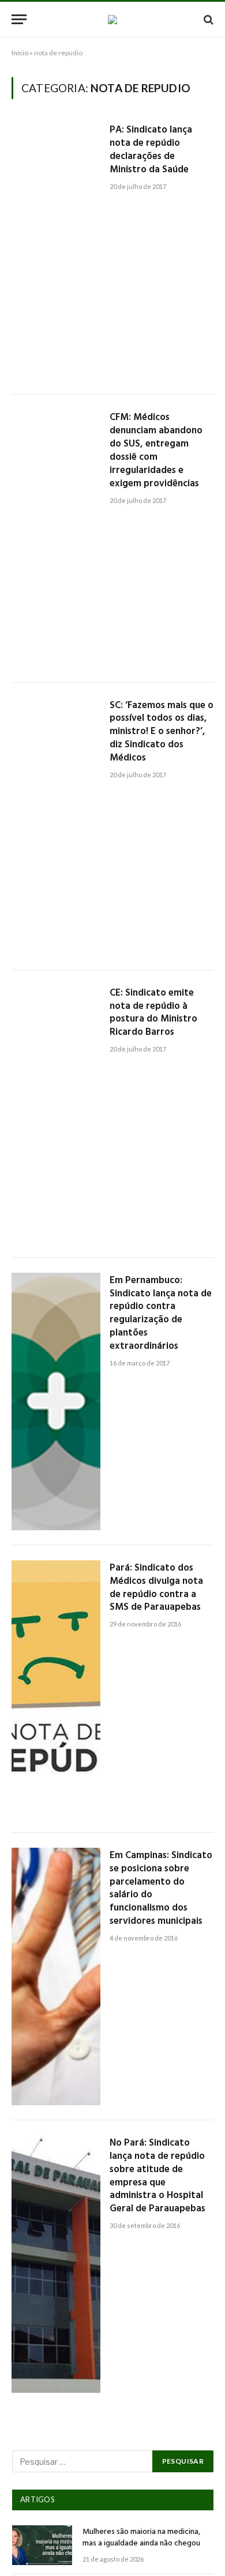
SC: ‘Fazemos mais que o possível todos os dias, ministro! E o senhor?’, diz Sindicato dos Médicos (162, 732)
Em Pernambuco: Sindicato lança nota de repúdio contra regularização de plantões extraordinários (161, 1313)
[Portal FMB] (112, 20)
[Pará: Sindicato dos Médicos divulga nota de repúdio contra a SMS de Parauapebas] (56, 1689)
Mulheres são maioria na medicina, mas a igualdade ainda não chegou (141, 2538)
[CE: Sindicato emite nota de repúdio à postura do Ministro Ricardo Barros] (56, 1114)
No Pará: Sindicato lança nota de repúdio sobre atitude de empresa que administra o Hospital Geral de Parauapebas (157, 2176)
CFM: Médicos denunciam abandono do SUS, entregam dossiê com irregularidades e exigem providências (156, 450)
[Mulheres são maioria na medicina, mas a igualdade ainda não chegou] (42, 2545)
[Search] (207, 19)
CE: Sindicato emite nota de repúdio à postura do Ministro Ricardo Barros (153, 1013)
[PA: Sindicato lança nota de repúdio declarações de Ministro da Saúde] (56, 251)
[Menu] (19, 19)
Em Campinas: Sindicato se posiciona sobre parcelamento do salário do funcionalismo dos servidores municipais (161, 1888)
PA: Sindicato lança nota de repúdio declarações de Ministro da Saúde (151, 150)
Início (20, 53)
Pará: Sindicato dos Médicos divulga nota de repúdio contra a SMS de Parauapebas (156, 1588)
